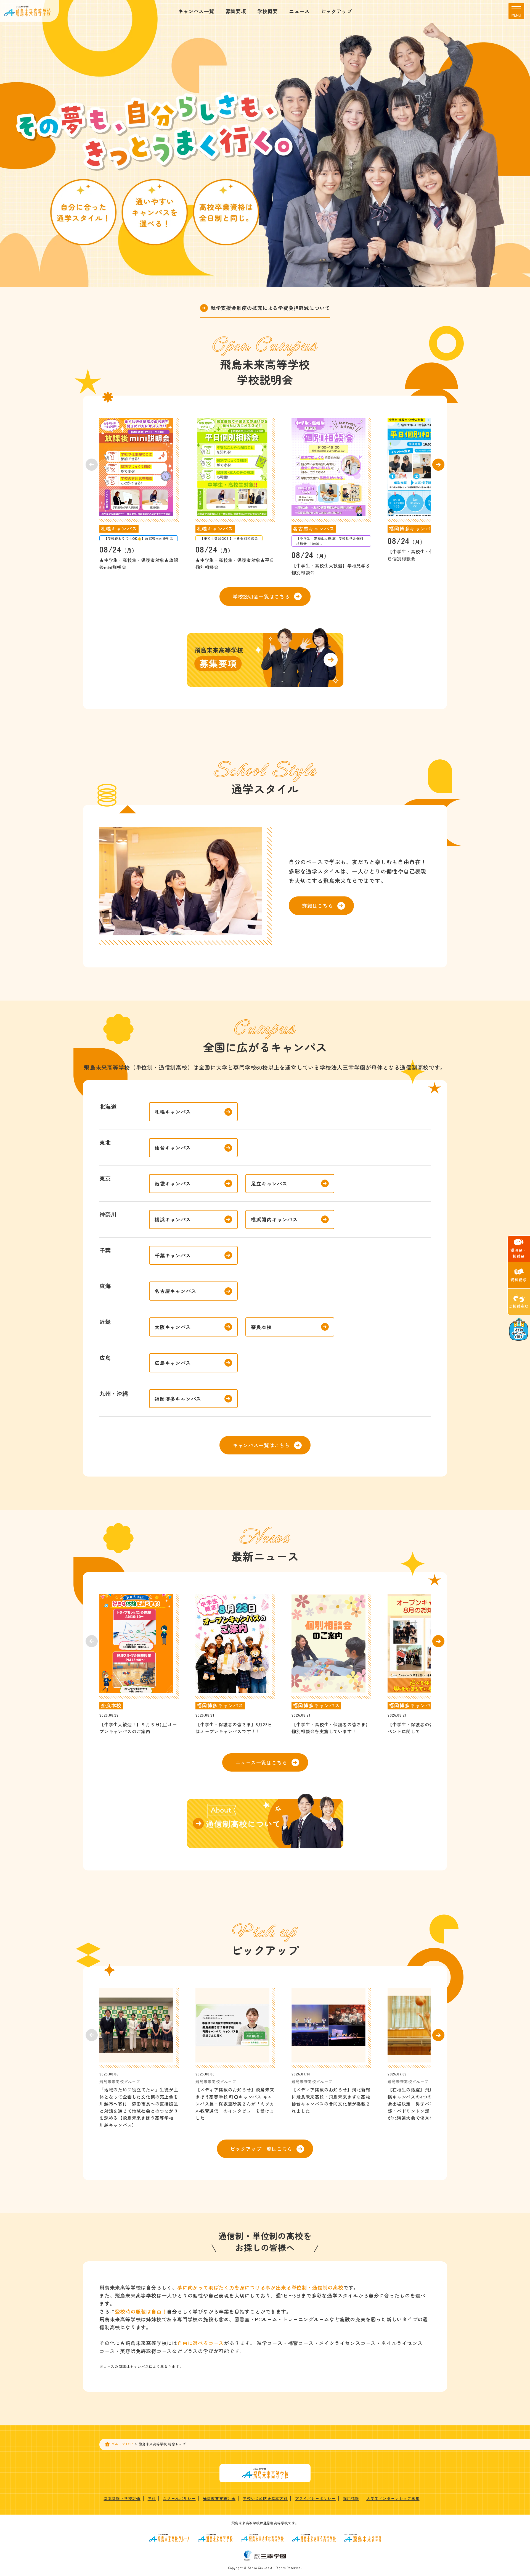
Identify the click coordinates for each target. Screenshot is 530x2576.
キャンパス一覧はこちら (261, 1445)
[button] (438, 465)
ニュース (299, 11)
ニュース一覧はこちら (261, 1762)
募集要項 (236, 11)
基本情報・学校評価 (122, 2498)
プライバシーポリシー (315, 2498)
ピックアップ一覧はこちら (261, 2149)
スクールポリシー (179, 2498)
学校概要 (268, 11)
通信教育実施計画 (219, 2498)
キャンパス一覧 (196, 11)
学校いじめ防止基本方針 (265, 2498)
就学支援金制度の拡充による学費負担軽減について (270, 308)
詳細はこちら (318, 906)
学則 (152, 2498)
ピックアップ (336, 11)
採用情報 (351, 2498)
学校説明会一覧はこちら (261, 596)
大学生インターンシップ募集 (393, 2498)
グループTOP (122, 2444)
